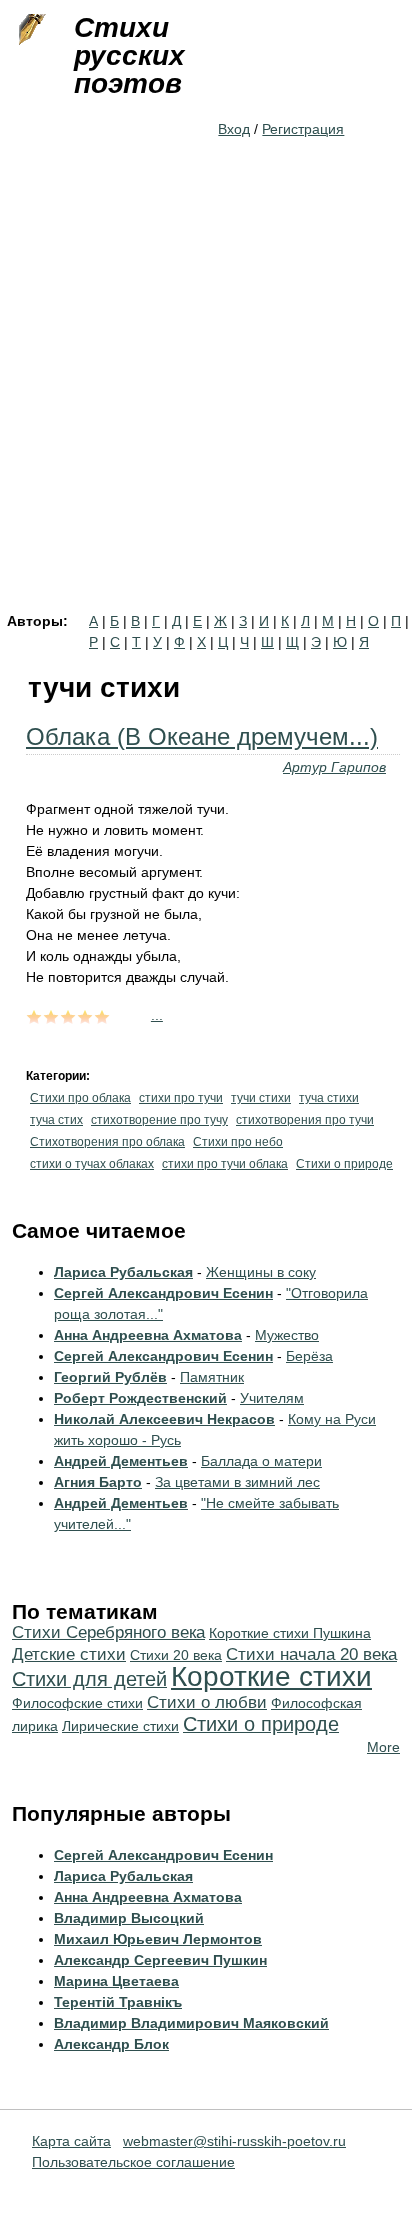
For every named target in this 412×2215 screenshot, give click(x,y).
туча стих (56, 1120)
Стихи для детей (89, 1679)
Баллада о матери (261, 1461)
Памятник (212, 1377)
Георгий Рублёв (110, 1377)
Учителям (272, 1398)
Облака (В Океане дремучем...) (202, 736)
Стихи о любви (207, 1702)
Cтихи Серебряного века (108, 1632)
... (157, 1015)
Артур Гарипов (334, 767)
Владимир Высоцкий (129, 1918)
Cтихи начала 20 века (311, 1654)
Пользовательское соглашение (133, 2162)
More (383, 1747)
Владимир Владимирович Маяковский (191, 2023)
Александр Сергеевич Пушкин (160, 1960)
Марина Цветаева (116, 1981)
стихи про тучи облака (225, 1164)
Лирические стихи (120, 1726)
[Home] (30, 30)
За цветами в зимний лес (237, 1482)
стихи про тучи (181, 1098)
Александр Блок (111, 2044)
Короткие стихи (271, 1676)
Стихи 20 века (176, 1655)
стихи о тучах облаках (92, 1164)
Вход (234, 129)
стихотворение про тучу (159, 1120)
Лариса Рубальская (123, 1272)
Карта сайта (71, 2141)
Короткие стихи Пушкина (290, 1633)
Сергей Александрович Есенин (163, 1293)
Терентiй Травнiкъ (118, 2002)
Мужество (287, 1335)
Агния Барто (98, 1482)
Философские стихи (77, 1703)
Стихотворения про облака (107, 1142)
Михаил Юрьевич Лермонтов (158, 1939)
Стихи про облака (80, 1098)
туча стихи (329, 1098)
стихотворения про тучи (305, 1120)
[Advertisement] (206, 398)
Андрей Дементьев (121, 1461)
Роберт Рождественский (140, 1398)
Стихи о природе (344, 1164)
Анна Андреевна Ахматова (148, 1335)
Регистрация (303, 129)
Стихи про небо (238, 1142)
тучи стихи (261, 1098)
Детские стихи (69, 1654)
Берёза (309, 1356)
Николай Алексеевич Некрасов (164, 1419)
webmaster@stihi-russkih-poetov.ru (234, 2141)
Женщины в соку (261, 1272)
